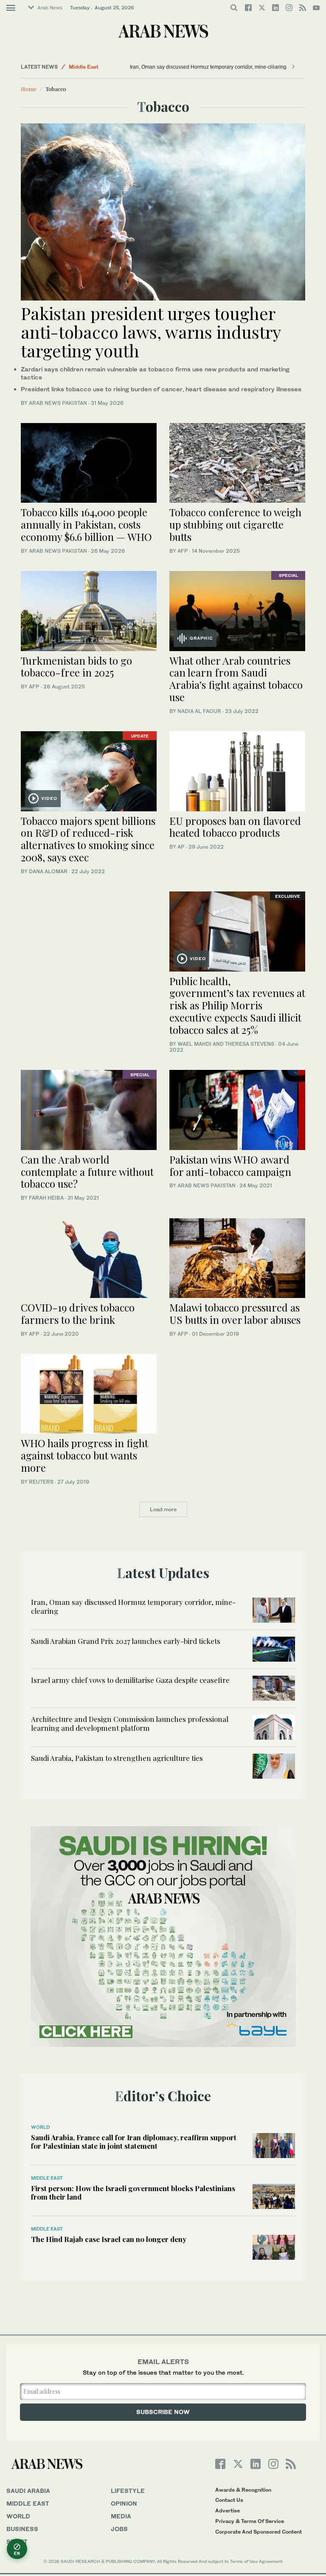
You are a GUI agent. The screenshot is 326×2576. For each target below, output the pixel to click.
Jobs (119, 2529)
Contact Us (229, 2500)
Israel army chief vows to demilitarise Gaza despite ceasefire (130, 1680)
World (40, 2127)
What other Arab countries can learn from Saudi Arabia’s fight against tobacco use (236, 679)
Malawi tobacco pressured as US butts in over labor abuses (235, 1313)
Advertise (228, 2511)
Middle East (84, 67)
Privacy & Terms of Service (250, 2521)
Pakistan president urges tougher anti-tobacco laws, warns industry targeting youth (151, 332)
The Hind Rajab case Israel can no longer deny (109, 2239)
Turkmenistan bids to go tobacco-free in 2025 (76, 667)
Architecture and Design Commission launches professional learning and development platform (130, 1723)
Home (29, 89)
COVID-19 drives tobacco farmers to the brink (78, 1313)
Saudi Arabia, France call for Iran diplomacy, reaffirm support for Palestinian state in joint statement (134, 2142)
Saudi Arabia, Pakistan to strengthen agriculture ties (117, 1758)
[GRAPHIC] (237, 610)
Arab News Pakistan (58, 403)
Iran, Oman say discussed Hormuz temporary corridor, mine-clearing (208, 67)
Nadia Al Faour (199, 711)
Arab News (50, 8)
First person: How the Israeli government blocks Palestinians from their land (133, 2192)
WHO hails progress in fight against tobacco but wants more (84, 1455)
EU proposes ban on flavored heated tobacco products (235, 827)
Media (121, 2516)
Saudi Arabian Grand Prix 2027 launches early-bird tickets (126, 1641)
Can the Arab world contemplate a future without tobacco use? (87, 1172)
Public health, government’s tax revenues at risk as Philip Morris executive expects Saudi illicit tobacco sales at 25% (237, 1005)
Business (22, 2529)
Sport (17, 2541)
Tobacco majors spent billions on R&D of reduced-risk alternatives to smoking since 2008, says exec (88, 839)
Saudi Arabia (28, 2491)
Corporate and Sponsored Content (259, 2532)
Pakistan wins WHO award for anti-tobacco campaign (230, 1165)
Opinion (124, 2503)
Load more (163, 1509)
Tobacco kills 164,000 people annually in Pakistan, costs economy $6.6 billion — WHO (86, 524)
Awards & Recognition (243, 2490)
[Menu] (11, 8)
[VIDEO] (89, 770)
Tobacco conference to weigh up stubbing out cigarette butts (235, 524)
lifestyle (128, 2491)
